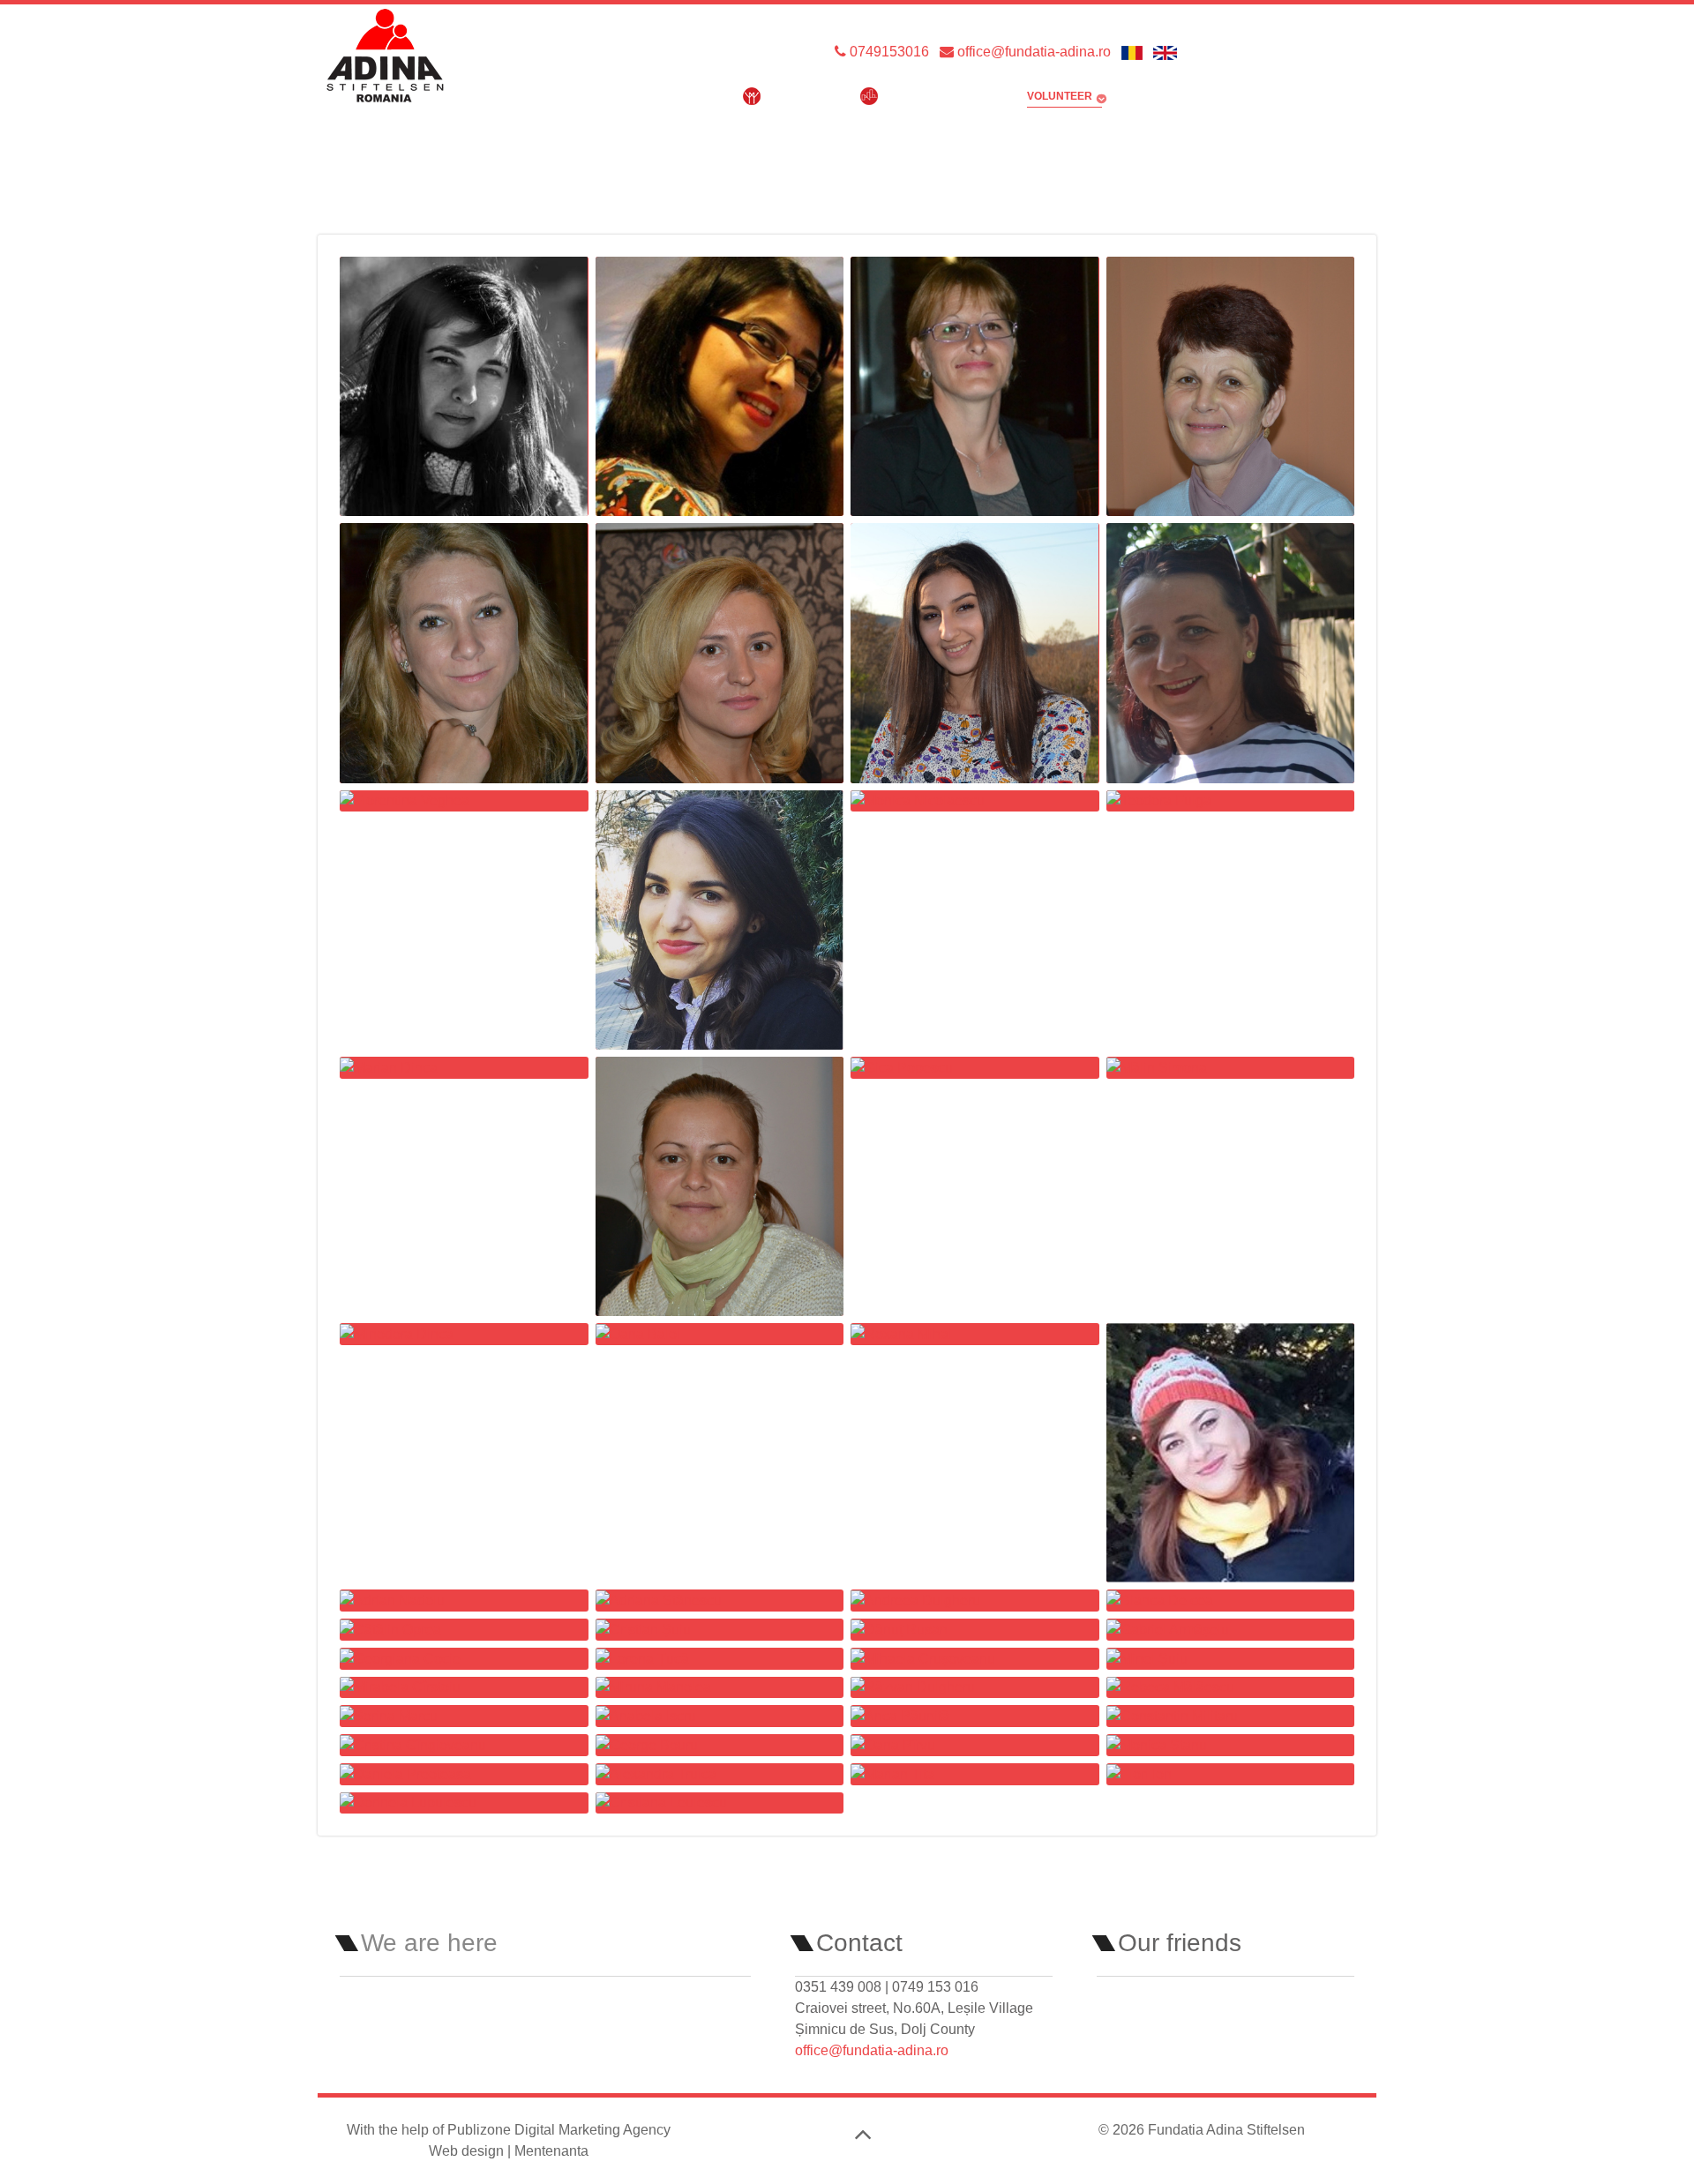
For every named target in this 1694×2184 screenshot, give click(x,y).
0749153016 (888, 52)
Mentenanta (551, 2151)
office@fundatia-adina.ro (1032, 52)
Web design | (472, 2151)
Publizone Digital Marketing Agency (559, 2130)
